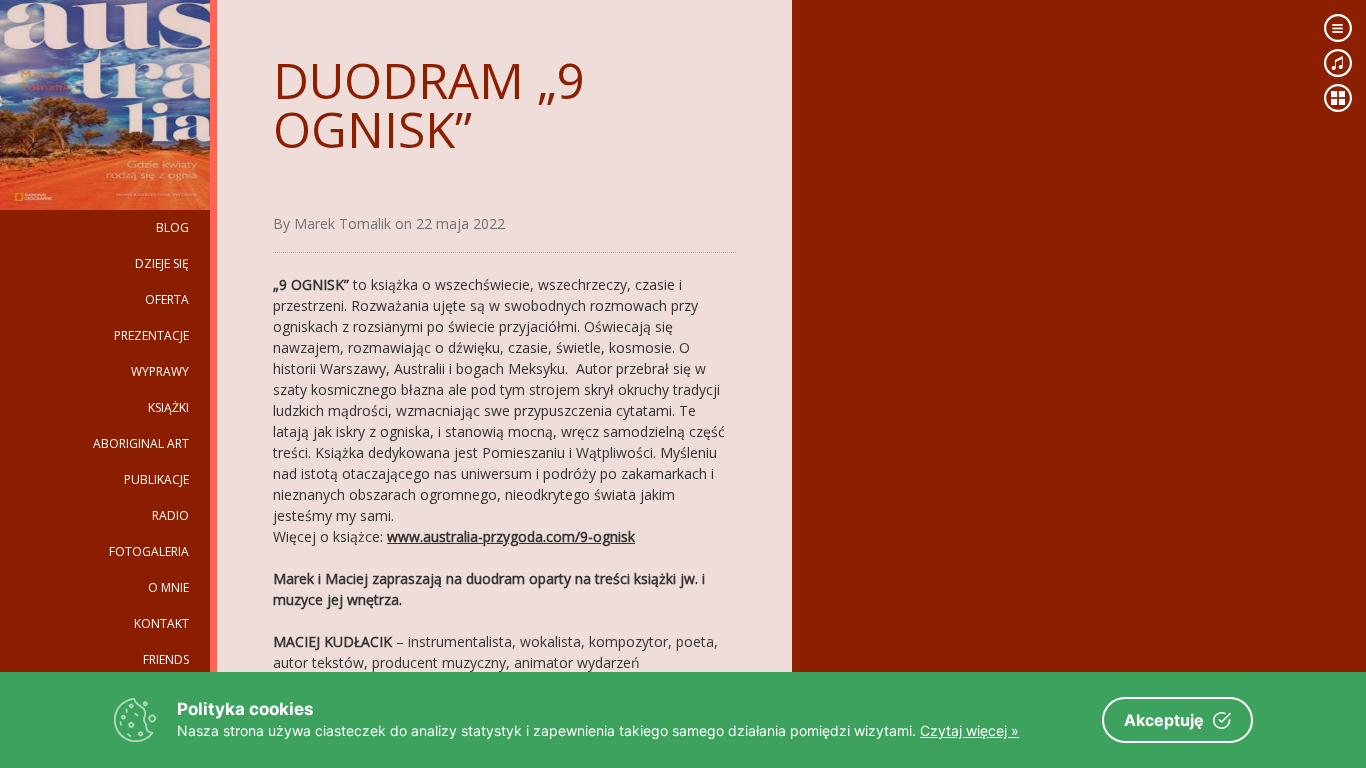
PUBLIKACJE (156, 479)
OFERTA (167, 299)
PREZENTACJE (151, 335)
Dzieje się (162, 263)
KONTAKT (161, 623)
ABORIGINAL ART (141, 443)
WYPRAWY (160, 371)
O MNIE (168, 587)
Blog (172, 227)
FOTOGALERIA (149, 551)
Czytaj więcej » (969, 730)
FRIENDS (166, 659)
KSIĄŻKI (168, 407)
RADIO (170, 515)
